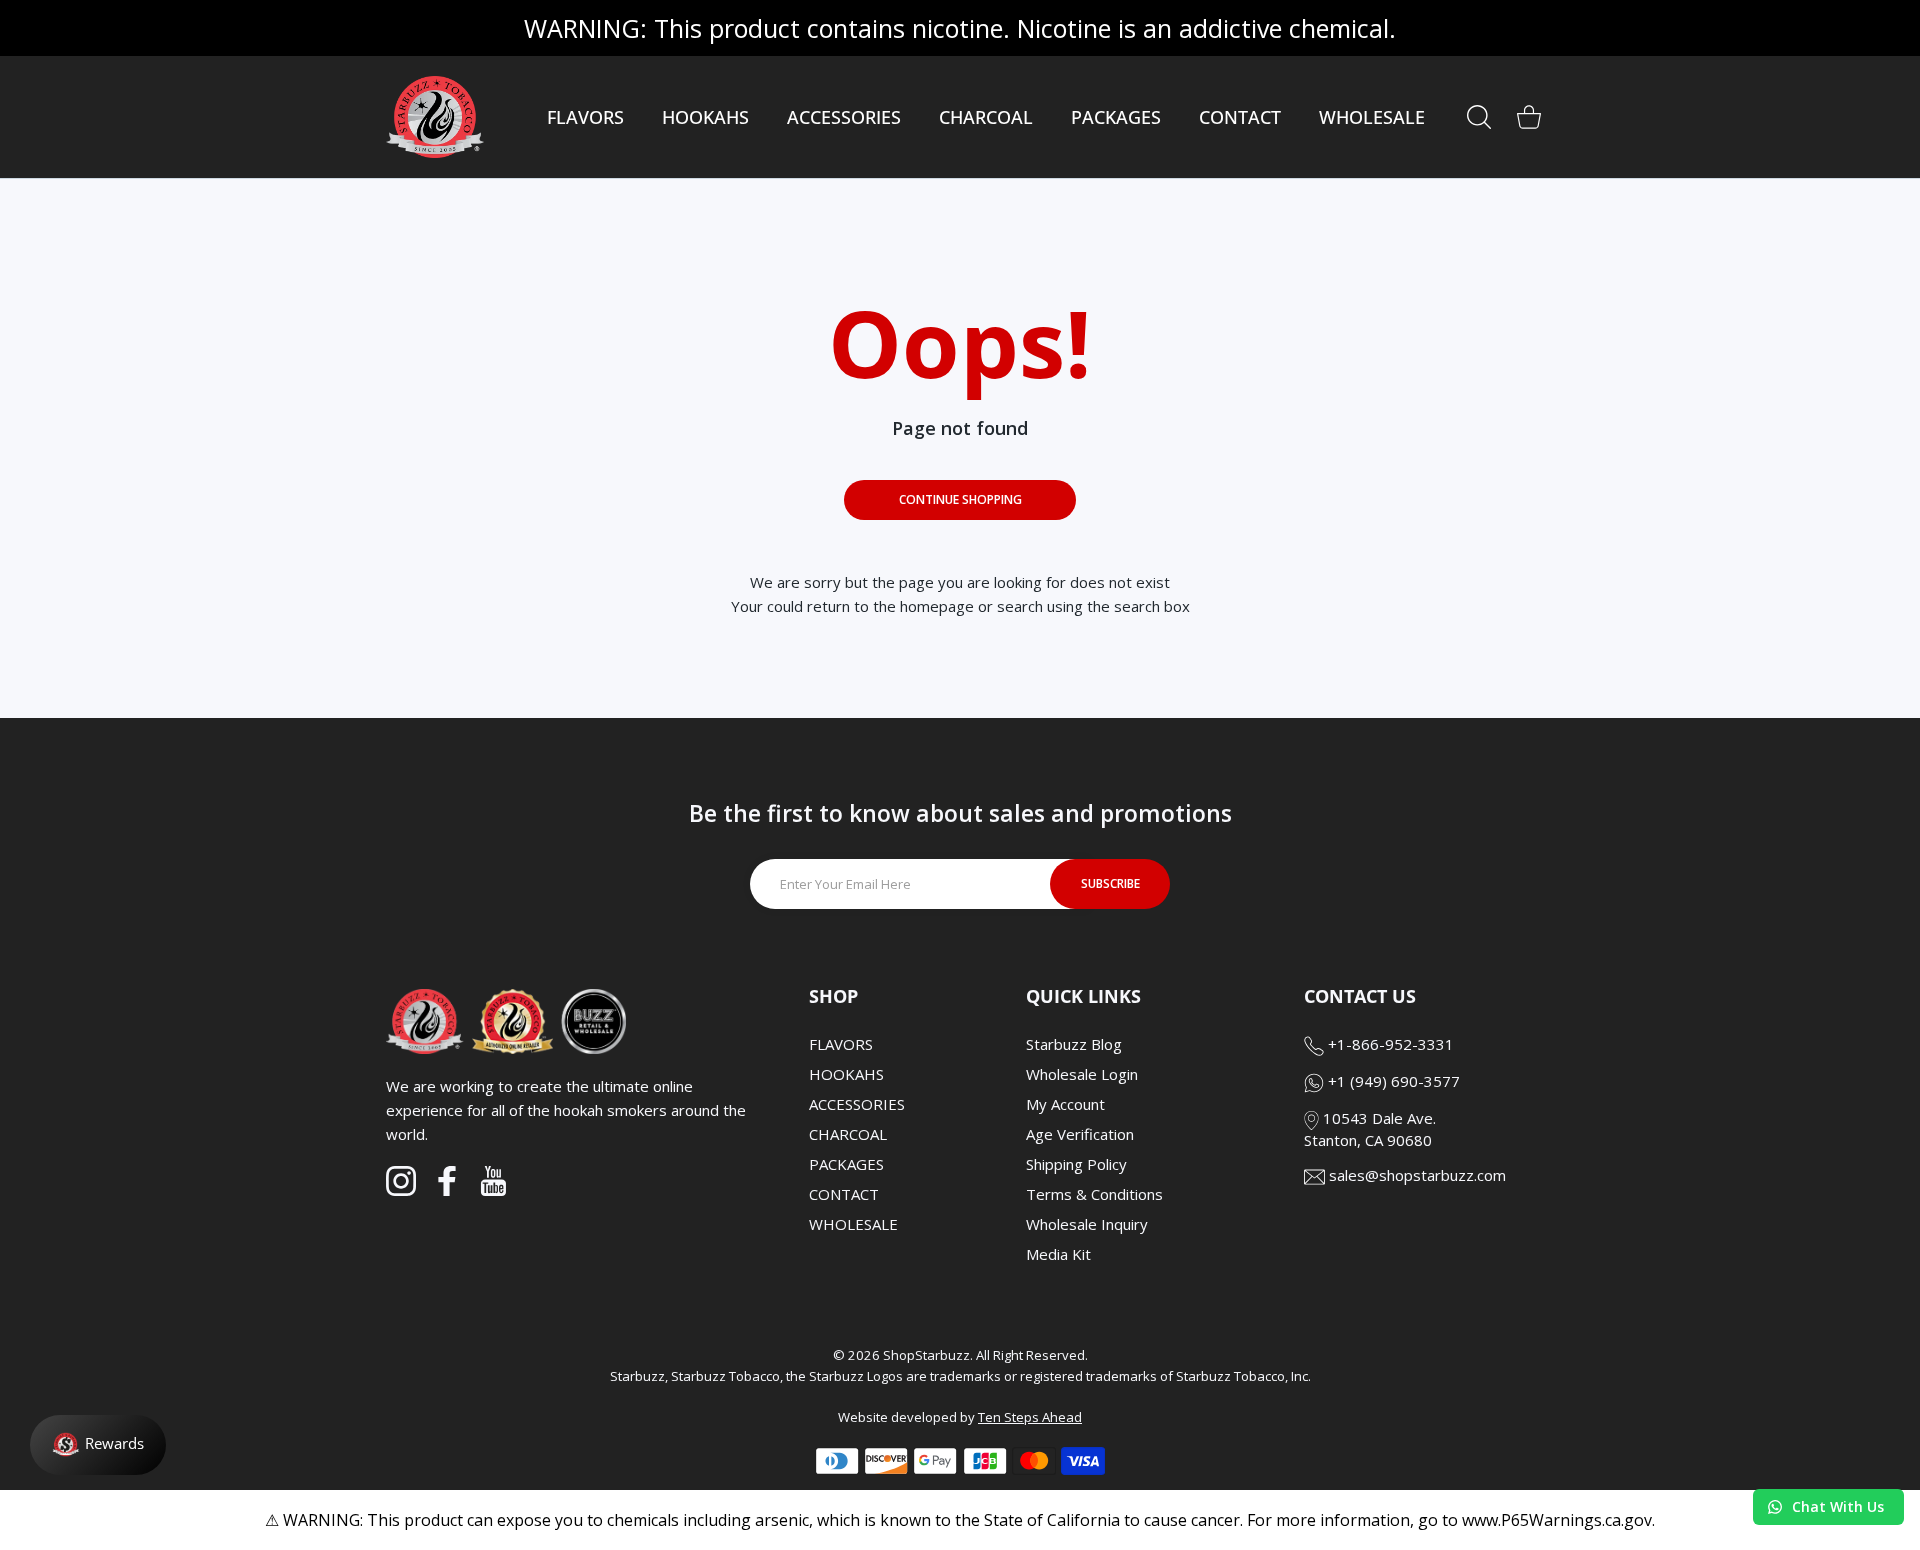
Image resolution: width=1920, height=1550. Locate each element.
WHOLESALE (853, 1224)
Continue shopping (960, 499)
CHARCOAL (848, 1134)
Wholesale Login (1082, 1074)
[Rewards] (98, 1445)
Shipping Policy (1076, 1164)
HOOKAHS (846, 1074)
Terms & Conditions (1094, 1194)
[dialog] (1479, 117)
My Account (1065, 1104)
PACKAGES (846, 1164)
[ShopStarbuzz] (435, 117)
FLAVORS (841, 1044)
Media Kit (1058, 1254)
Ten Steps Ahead (1030, 1417)
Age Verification (1080, 1134)
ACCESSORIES (857, 1104)
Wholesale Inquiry (1087, 1224)
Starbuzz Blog (1074, 1044)
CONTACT (844, 1194)
